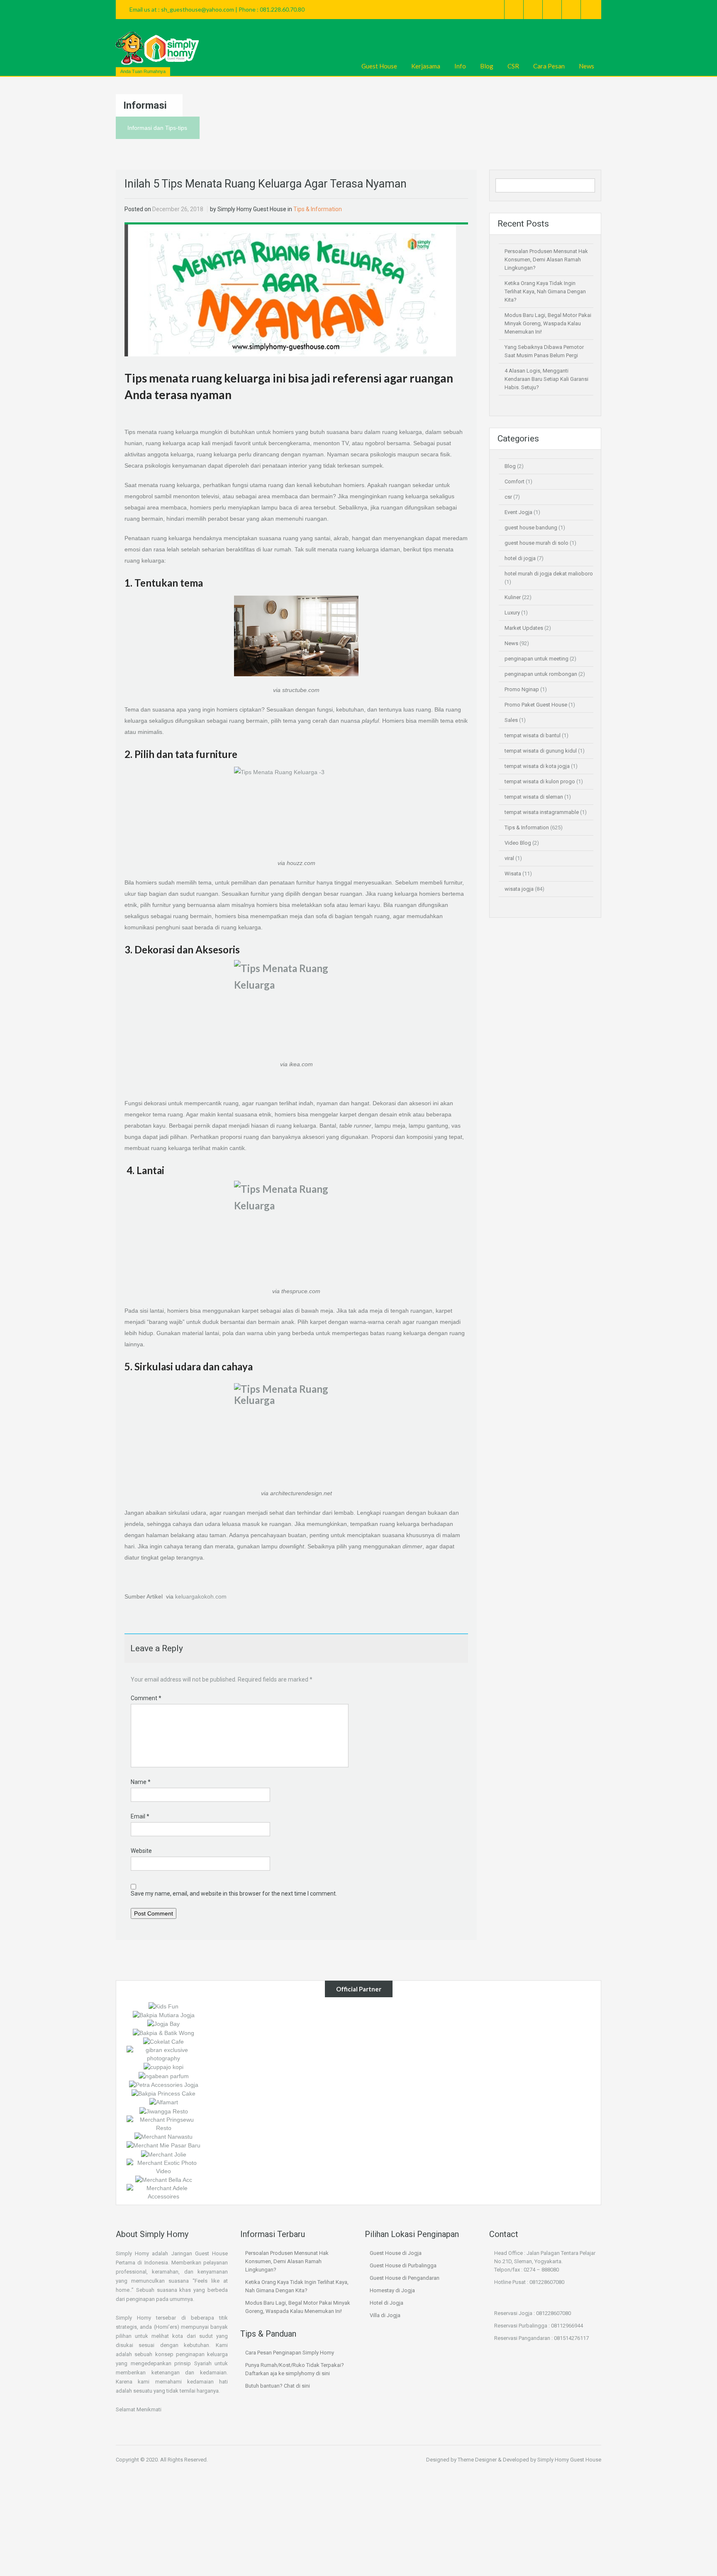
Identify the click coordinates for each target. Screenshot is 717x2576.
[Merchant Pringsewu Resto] (163, 2123)
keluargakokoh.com (201, 1596)
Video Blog (518, 843)
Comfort (515, 481)
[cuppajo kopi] (163, 2067)
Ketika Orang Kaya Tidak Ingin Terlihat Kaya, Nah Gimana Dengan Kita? (545, 291)
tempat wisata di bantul (533, 735)
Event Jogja (518, 512)
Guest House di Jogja (396, 2253)
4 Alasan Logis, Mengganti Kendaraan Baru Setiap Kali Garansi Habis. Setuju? (546, 379)
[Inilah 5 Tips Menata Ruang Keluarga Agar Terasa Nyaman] (290, 290)
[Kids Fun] (163, 2006)
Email (140, 1816)
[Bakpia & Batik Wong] (163, 2032)
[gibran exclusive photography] (163, 2054)
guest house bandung (531, 528)
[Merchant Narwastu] (163, 2136)
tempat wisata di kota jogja (537, 766)
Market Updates (524, 628)
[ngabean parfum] (164, 2075)
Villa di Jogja (385, 2315)
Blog (487, 66)
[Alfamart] (164, 2102)
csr (508, 497)
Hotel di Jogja (387, 2303)
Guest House (379, 66)
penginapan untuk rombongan (541, 674)
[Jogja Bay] (163, 2023)
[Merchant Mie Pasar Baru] (163, 2145)
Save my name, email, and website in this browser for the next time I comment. (234, 1894)
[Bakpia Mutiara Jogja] (164, 2015)
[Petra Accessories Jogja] (164, 2084)
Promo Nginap (522, 689)
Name (141, 1782)
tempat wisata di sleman (534, 797)
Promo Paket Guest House (536, 705)
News (587, 66)
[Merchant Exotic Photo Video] (163, 2166)
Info (460, 66)
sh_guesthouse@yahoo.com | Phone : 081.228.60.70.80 (233, 9)
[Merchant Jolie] (164, 2154)
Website (141, 1851)
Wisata (513, 874)
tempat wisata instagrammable (542, 812)
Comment (146, 1698)
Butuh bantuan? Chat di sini (278, 2386)
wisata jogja (519, 889)
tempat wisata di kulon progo (540, 781)
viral (509, 858)
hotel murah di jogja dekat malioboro (549, 574)
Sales (511, 720)
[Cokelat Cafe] (163, 2041)
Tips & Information (318, 209)
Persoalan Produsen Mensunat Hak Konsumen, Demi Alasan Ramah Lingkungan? (546, 260)
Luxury (512, 613)
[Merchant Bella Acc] (164, 2179)
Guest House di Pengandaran (405, 2278)
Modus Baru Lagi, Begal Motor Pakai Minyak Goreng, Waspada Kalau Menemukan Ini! (548, 323)
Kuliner (513, 597)
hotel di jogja (520, 558)
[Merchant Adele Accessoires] (163, 2192)
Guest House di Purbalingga (403, 2265)
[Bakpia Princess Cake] (163, 2093)
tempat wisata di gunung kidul (541, 751)
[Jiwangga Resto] (164, 2111)
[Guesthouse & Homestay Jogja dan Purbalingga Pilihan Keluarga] (157, 48)
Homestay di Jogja (392, 2290)
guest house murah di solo (537, 543)
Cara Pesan (549, 66)
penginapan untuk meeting (537, 659)
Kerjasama (426, 66)
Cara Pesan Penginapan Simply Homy (290, 2353)
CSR (513, 66)
